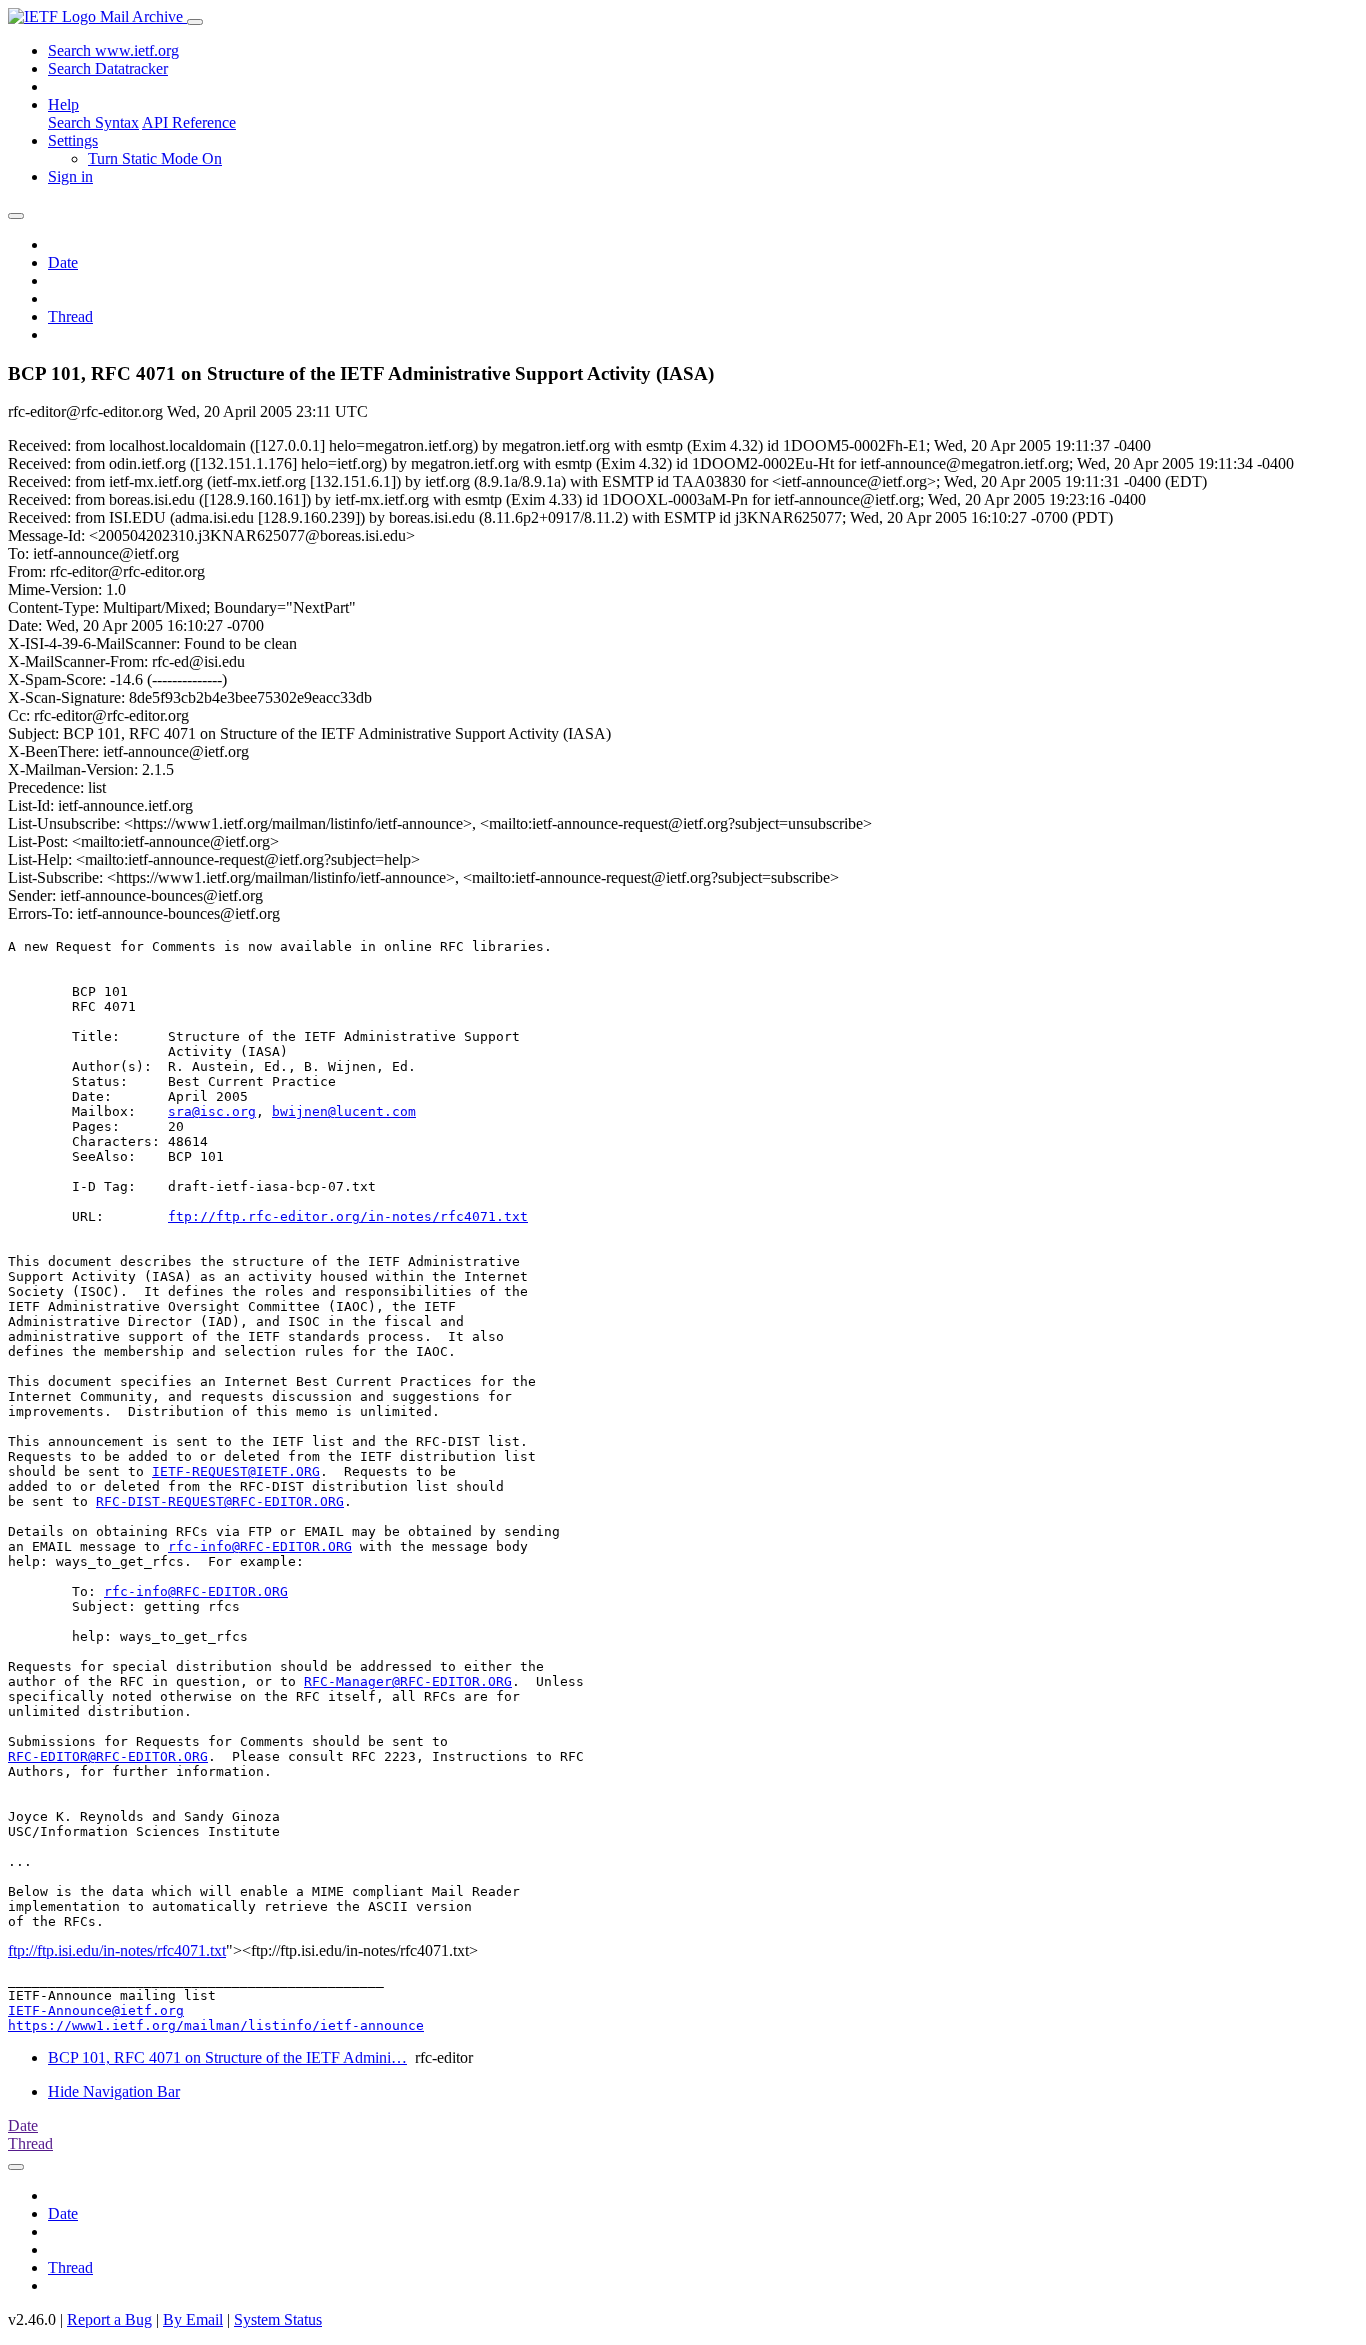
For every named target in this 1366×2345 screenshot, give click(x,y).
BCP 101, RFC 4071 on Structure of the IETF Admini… (227, 2057)
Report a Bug (109, 2319)
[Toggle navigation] (195, 22)
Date (63, 262)
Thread (70, 316)
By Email (193, 2319)
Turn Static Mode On (155, 158)
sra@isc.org (212, 1111)
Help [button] (63, 104)
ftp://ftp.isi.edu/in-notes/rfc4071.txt (117, 1950)
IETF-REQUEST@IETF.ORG (236, 1471)
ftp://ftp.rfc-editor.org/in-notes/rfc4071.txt (348, 1216)
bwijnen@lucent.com (344, 1111)
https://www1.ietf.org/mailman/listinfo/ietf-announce (216, 2025)
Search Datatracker (108, 68)
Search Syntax (93, 122)
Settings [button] (73, 140)
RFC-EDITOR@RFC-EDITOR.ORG (108, 1756)
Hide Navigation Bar (114, 2091)
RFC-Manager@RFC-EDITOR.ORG (408, 1681)
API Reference (189, 122)
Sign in (70, 176)
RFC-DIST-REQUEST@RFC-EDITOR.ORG (220, 1501)
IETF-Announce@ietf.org (96, 2010)
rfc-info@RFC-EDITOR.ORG (260, 1546)
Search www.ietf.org (113, 50)
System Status (278, 2319)
